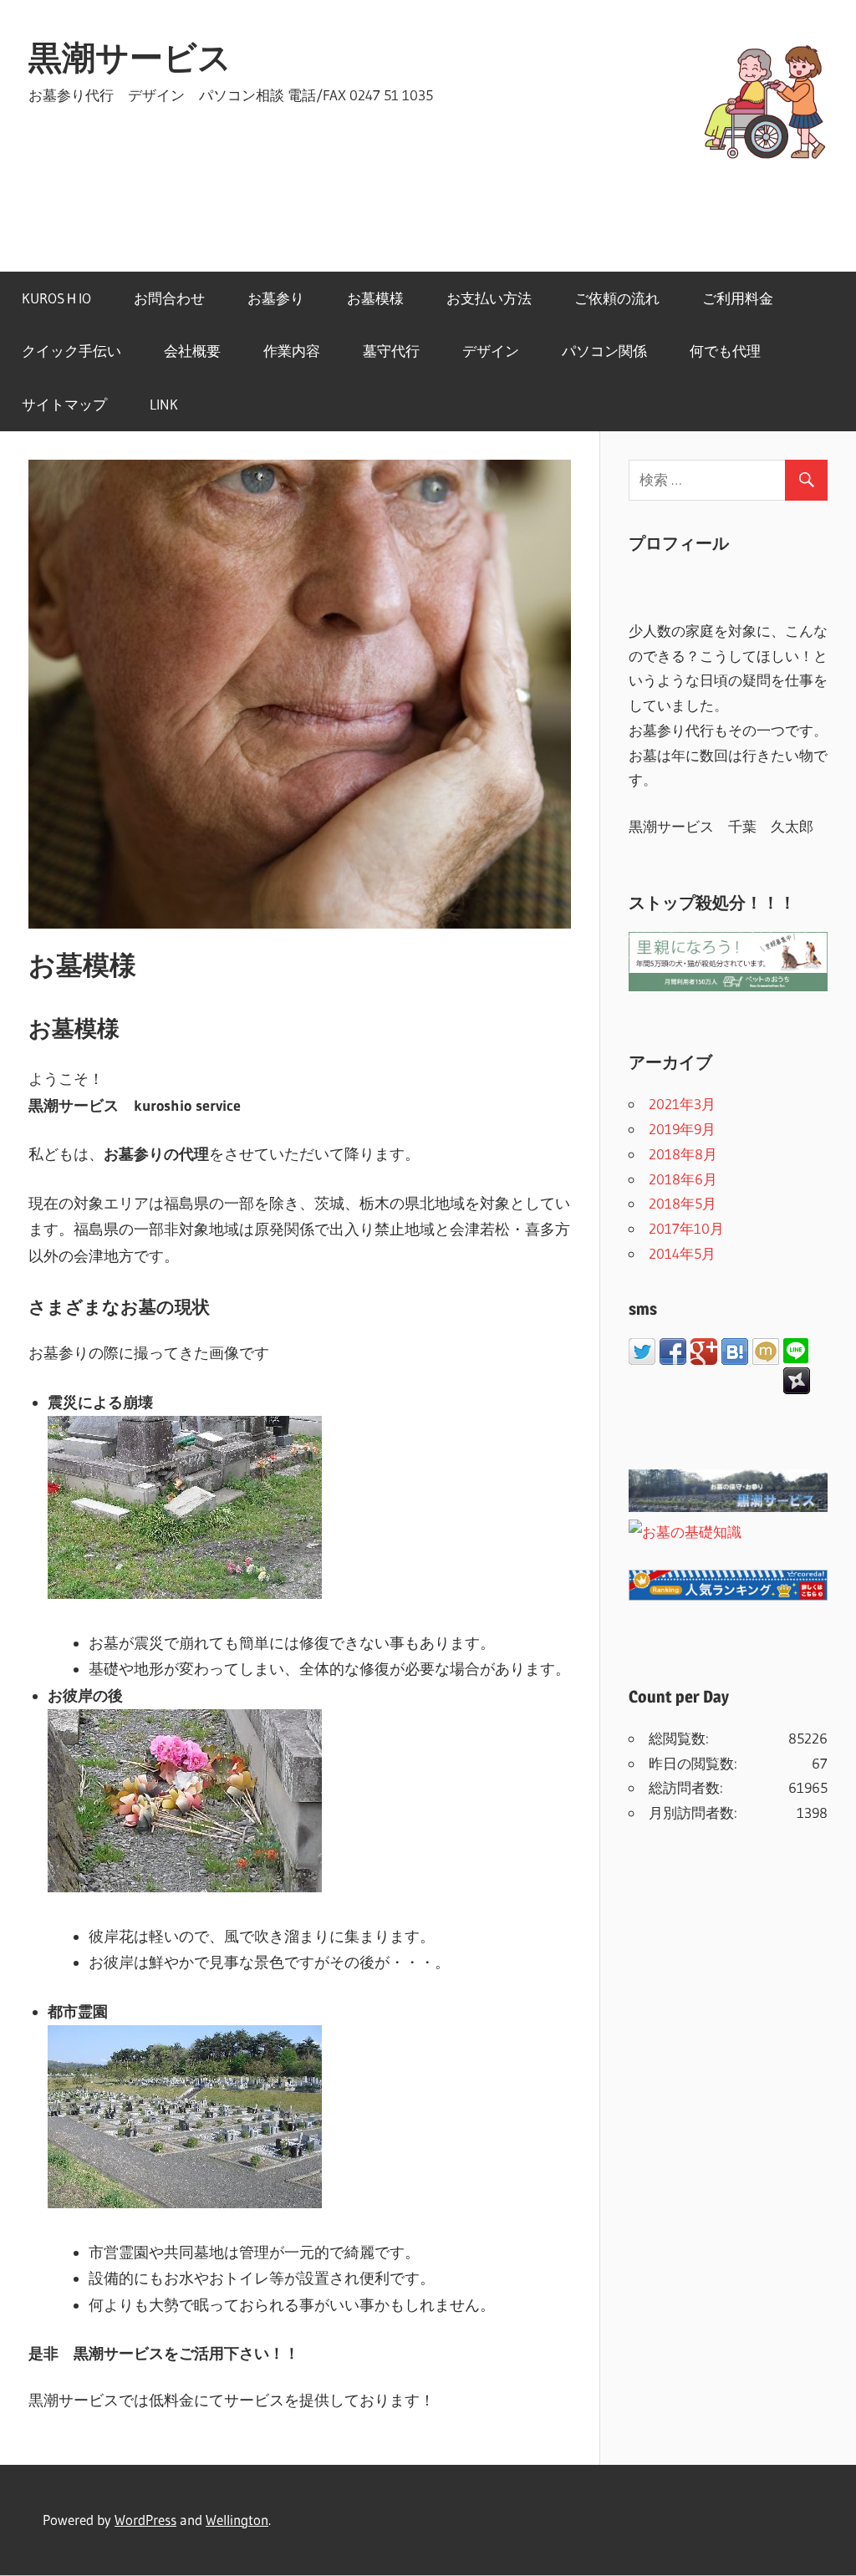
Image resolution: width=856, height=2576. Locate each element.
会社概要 (192, 351)
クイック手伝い (71, 351)
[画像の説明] (185, 1594)
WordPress (145, 2520)
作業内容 (292, 351)
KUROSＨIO (56, 298)
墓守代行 (391, 351)
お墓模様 (375, 298)
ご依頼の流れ (617, 298)
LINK (164, 404)
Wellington (237, 2520)
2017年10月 (686, 1228)
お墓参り (276, 298)
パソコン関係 (604, 351)
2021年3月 (682, 1104)
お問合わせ (169, 298)
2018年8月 (683, 1154)
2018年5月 (683, 1203)
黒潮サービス (130, 57)
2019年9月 (682, 1129)
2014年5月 (682, 1253)
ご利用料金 (738, 298)
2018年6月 (683, 1179)
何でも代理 (725, 351)
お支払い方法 (489, 298)
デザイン (491, 351)
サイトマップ (64, 404)
